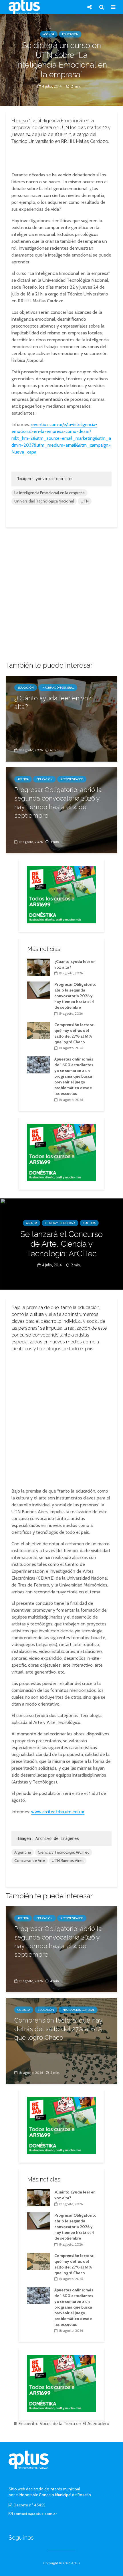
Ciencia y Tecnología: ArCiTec (64, 1852)
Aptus (76, 2563)
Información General (58, 688)
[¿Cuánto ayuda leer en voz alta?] (61, 718)
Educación (70, 34)
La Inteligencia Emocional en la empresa (49, 493)
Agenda (49, 34)
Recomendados (72, 779)
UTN (85, 501)
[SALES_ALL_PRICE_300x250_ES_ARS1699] (61, 894)
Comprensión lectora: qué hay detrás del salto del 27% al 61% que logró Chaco (58, 2029)
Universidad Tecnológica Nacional (44, 501)
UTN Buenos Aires (68, 1860)
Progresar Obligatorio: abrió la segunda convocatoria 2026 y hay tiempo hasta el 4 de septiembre (58, 803)
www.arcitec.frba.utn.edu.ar (58, 1812)
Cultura (89, 1223)
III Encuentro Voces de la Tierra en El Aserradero (61, 2424)
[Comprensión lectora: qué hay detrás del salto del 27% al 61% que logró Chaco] (39, 1030)
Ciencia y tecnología (60, 1223)
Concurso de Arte (30, 1860)
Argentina (23, 1852)
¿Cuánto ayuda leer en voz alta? (53, 702)
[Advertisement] (61, 157)
